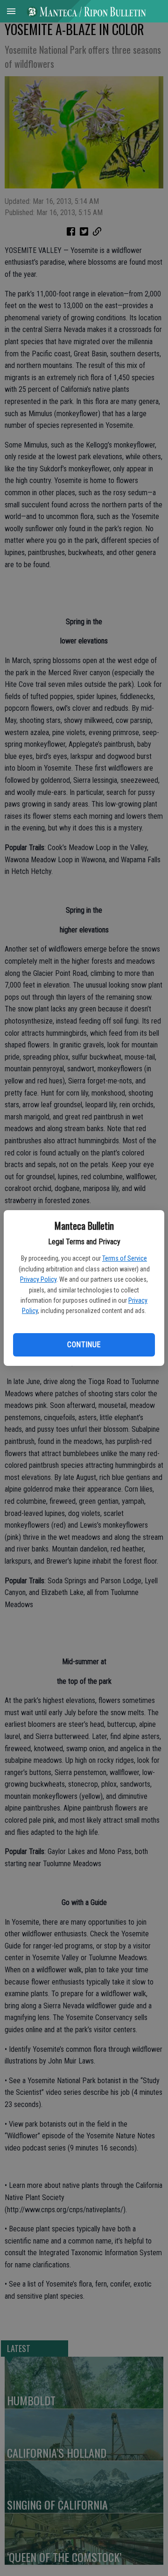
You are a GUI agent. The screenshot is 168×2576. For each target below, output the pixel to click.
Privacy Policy (38, 1279)
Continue (84, 1345)
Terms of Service (125, 1258)
